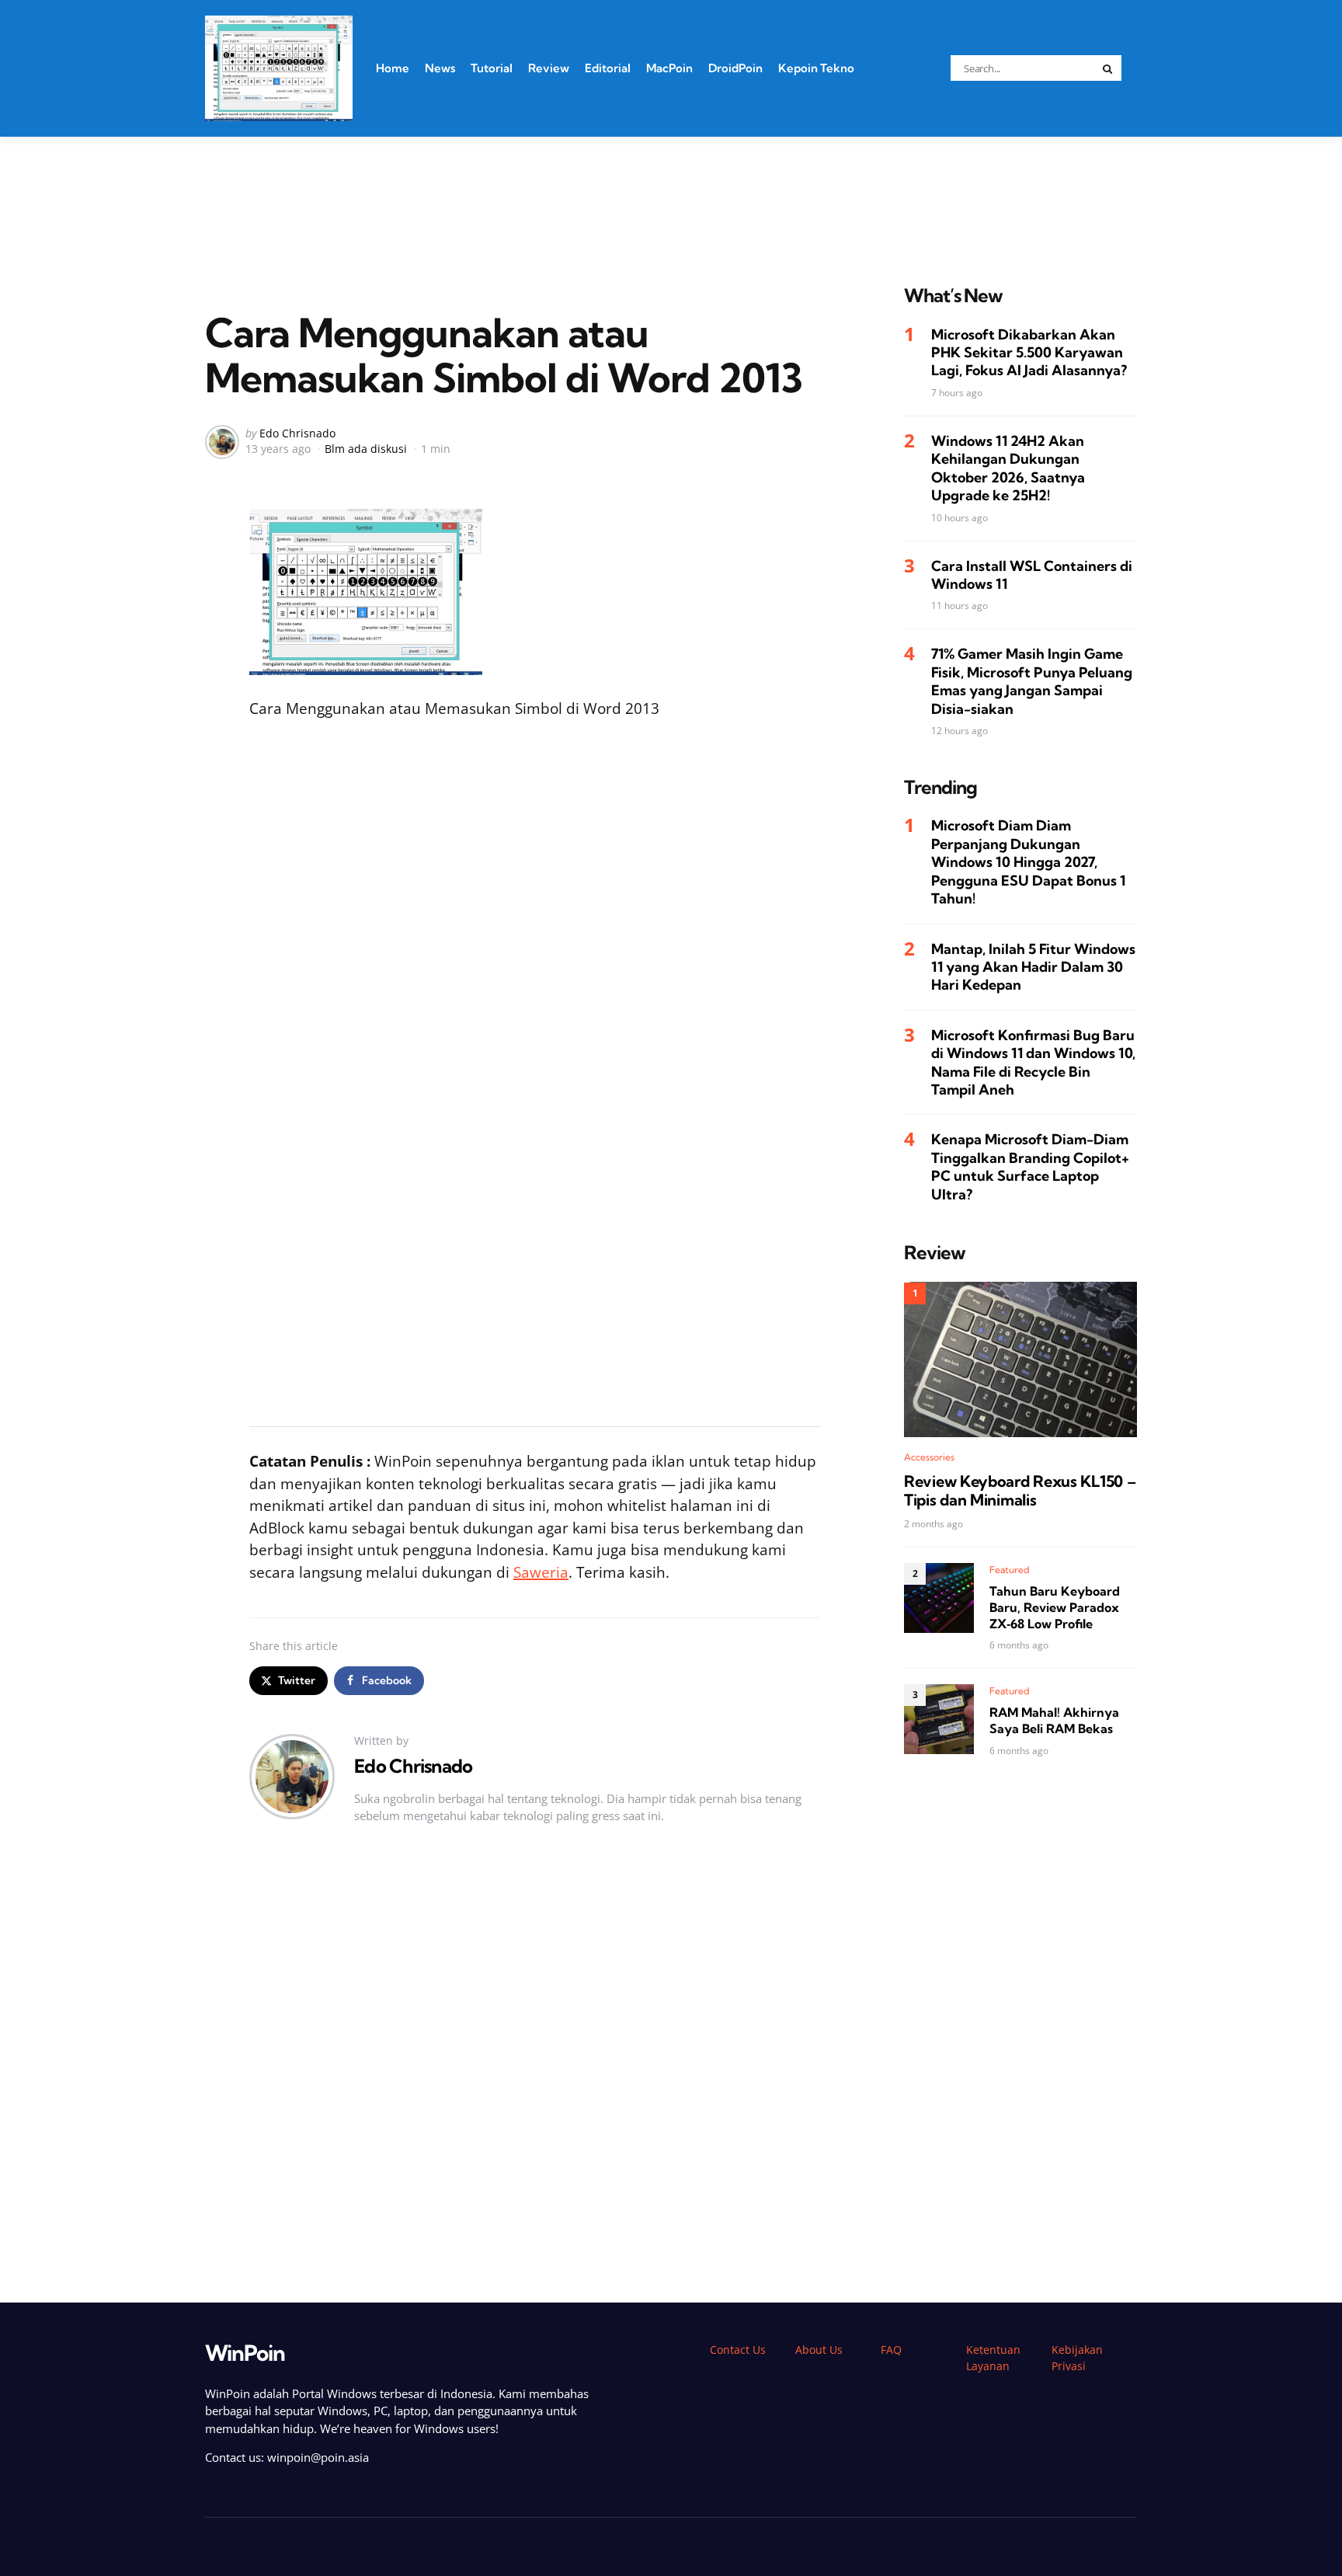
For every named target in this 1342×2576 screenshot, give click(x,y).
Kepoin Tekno (816, 68)
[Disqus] (535, 2070)
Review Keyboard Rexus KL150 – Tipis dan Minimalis (1020, 1490)
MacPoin (669, 68)
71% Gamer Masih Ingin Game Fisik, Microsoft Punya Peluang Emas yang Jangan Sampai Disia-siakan (1032, 681)
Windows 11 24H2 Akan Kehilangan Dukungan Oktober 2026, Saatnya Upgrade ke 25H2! (1008, 467)
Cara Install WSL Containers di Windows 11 (1032, 574)
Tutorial (492, 68)
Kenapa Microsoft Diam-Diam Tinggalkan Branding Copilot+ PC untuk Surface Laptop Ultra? (1030, 1166)
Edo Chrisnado (297, 433)
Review (549, 68)
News (440, 68)
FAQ (891, 2350)
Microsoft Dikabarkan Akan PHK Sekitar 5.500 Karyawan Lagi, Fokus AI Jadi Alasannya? (1029, 352)
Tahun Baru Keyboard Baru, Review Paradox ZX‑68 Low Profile (1055, 1607)
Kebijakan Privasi (1077, 2358)
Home (393, 68)
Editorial (608, 68)
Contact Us (738, 2350)
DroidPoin (735, 68)
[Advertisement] (671, 191)
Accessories (929, 1456)
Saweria (541, 1572)
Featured (1010, 1570)
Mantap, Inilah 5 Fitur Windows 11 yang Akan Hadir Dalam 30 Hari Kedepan (1033, 966)
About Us (819, 2350)
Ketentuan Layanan (993, 2358)
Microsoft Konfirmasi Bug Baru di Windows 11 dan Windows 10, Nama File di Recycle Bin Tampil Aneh (1033, 1062)
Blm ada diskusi (366, 449)
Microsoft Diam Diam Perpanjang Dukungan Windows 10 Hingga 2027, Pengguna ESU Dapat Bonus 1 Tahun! (1028, 862)
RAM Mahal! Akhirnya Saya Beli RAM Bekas (1054, 1720)
